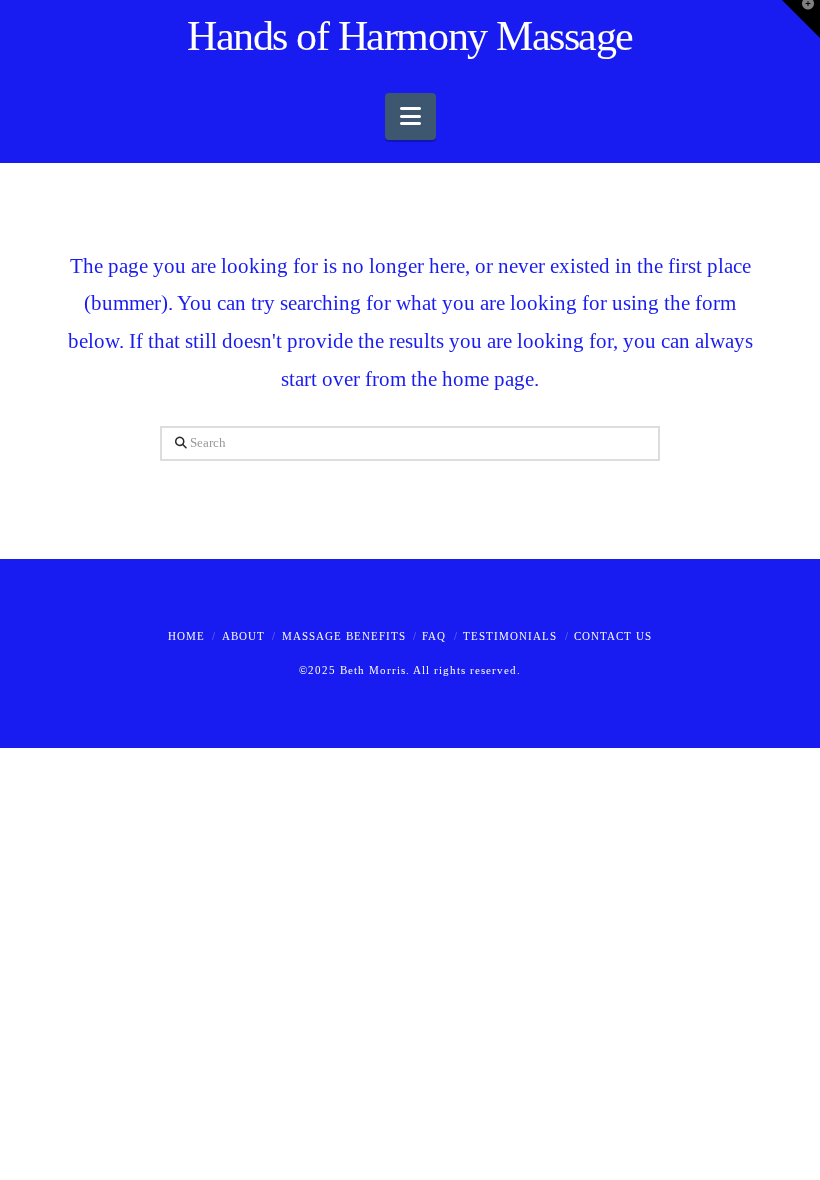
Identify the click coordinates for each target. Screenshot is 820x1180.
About (243, 636)
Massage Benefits (344, 636)
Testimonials (510, 636)
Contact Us (613, 636)
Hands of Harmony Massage (410, 36)
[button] (410, 116)
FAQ (434, 636)
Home (186, 636)
